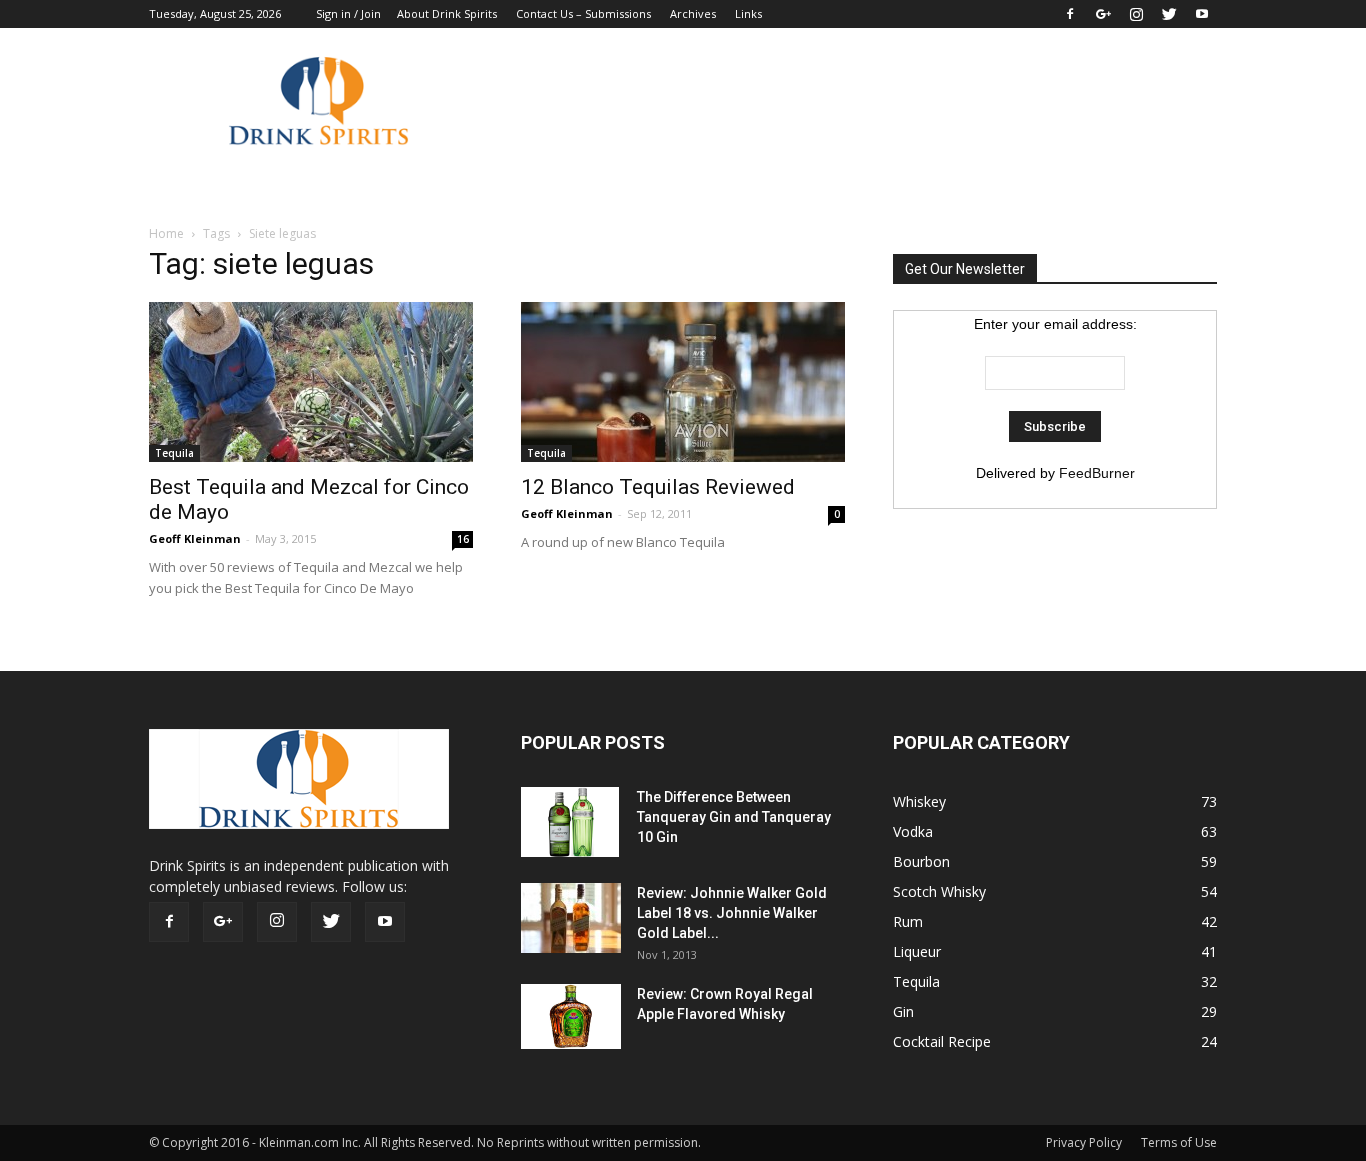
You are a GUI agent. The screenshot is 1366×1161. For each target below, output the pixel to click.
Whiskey (919, 801)
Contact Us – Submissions (583, 13)
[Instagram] (1136, 14)
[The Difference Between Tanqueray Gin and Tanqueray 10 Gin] (570, 822)
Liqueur (917, 951)
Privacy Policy (1084, 1142)
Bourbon (921, 861)
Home (166, 233)
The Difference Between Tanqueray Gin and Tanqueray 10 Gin (734, 817)
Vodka (913, 831)
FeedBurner (1097, 473)
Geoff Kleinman (195, 538)
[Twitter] (1169, 14)
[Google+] (1103, 14)
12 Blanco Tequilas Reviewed (658, 487)
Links (748, 13)
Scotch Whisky (939, 891)
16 (463, 539)
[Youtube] (1202, 14)
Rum (908, 921)
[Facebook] (1070, 14)
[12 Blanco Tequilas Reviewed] (683, 382)
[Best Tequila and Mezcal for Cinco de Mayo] (311, 382)
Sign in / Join (348, 13)
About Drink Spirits (447, 13)
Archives (693, 13)
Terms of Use (1179, 1142)
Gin (903, 1011)
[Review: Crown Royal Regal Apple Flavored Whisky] (571, 1016)
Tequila (174, 453)
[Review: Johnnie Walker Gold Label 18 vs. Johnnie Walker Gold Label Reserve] (571, 918)
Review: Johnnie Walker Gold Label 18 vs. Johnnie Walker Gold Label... (732, 913)
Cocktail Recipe (942, 1041)
